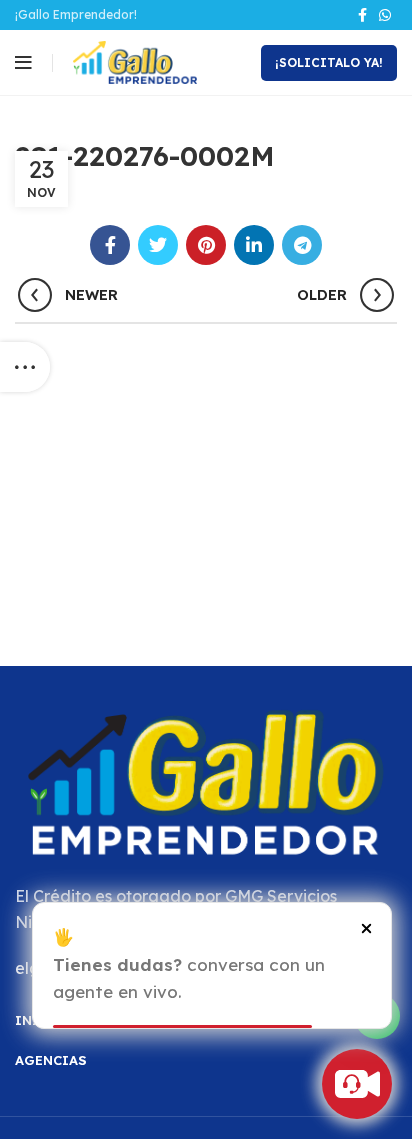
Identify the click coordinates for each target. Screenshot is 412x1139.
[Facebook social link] (362, 15)
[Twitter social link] (158, 245)
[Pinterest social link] (206, 245)
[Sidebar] (25, 367)
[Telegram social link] (302, 245)
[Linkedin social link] (254, 245)
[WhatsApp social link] (385, 15)
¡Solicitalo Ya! (329, 62)
